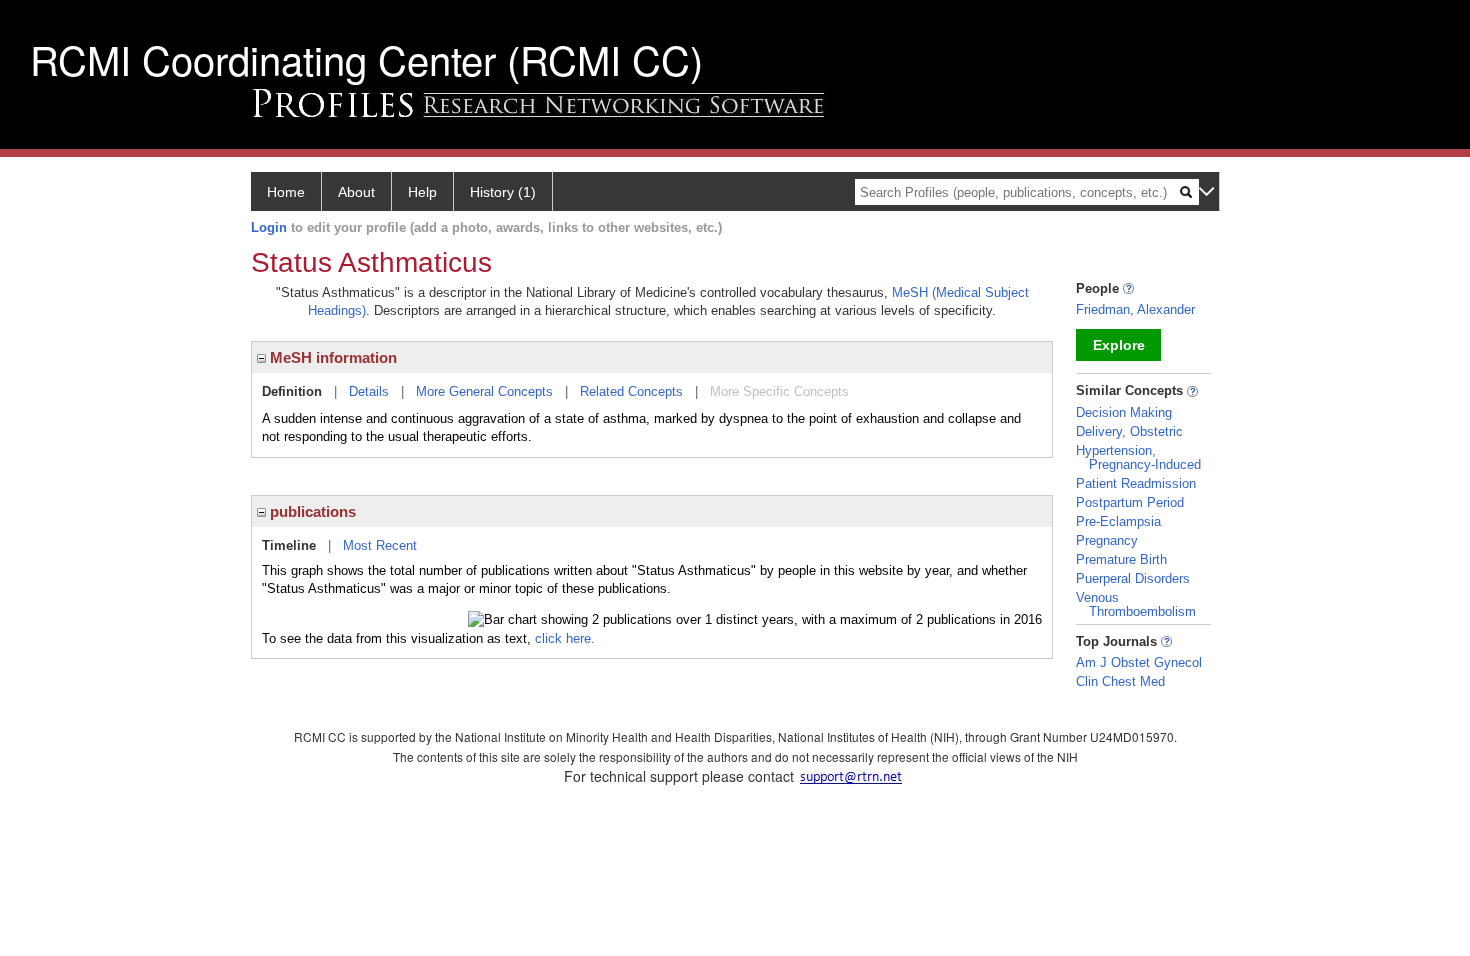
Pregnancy (1107, 540)
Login (269, 227)
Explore (1119, 345)
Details (369, 391)
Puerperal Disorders (1133, 578)
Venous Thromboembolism (1136, 604)
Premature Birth (1121, 559)
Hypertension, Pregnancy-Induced (1138, 457)
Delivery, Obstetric (1129, 431)
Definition (292, 391)
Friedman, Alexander (1135, 309)
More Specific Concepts (779, 391)
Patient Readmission (1136, 483)
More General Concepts (484, 391)
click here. (565, 638)
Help (422, 192)
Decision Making (1124, 412)
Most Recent (380, 545)
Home (286, 192)
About (356, 192)
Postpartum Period (1130, 502)
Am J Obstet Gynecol (1139, 662)
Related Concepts (631, 391)
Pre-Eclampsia (1118, 521)
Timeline (289, 545)
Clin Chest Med (1120, 681)
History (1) (503, 192)
